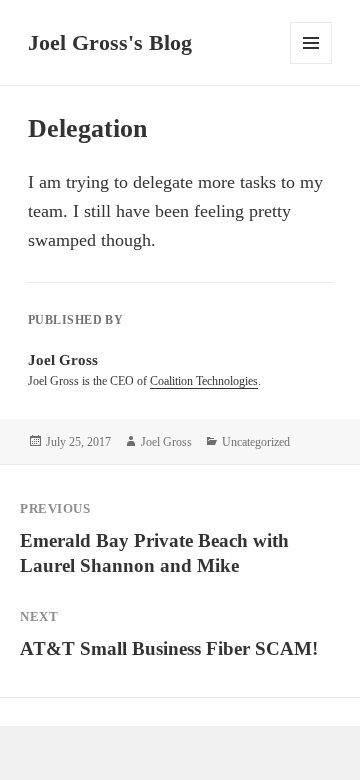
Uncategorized (256, 442)
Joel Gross (166, 442)
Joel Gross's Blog (110, 42)
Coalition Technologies (204, 381)
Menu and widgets (311, 63)
